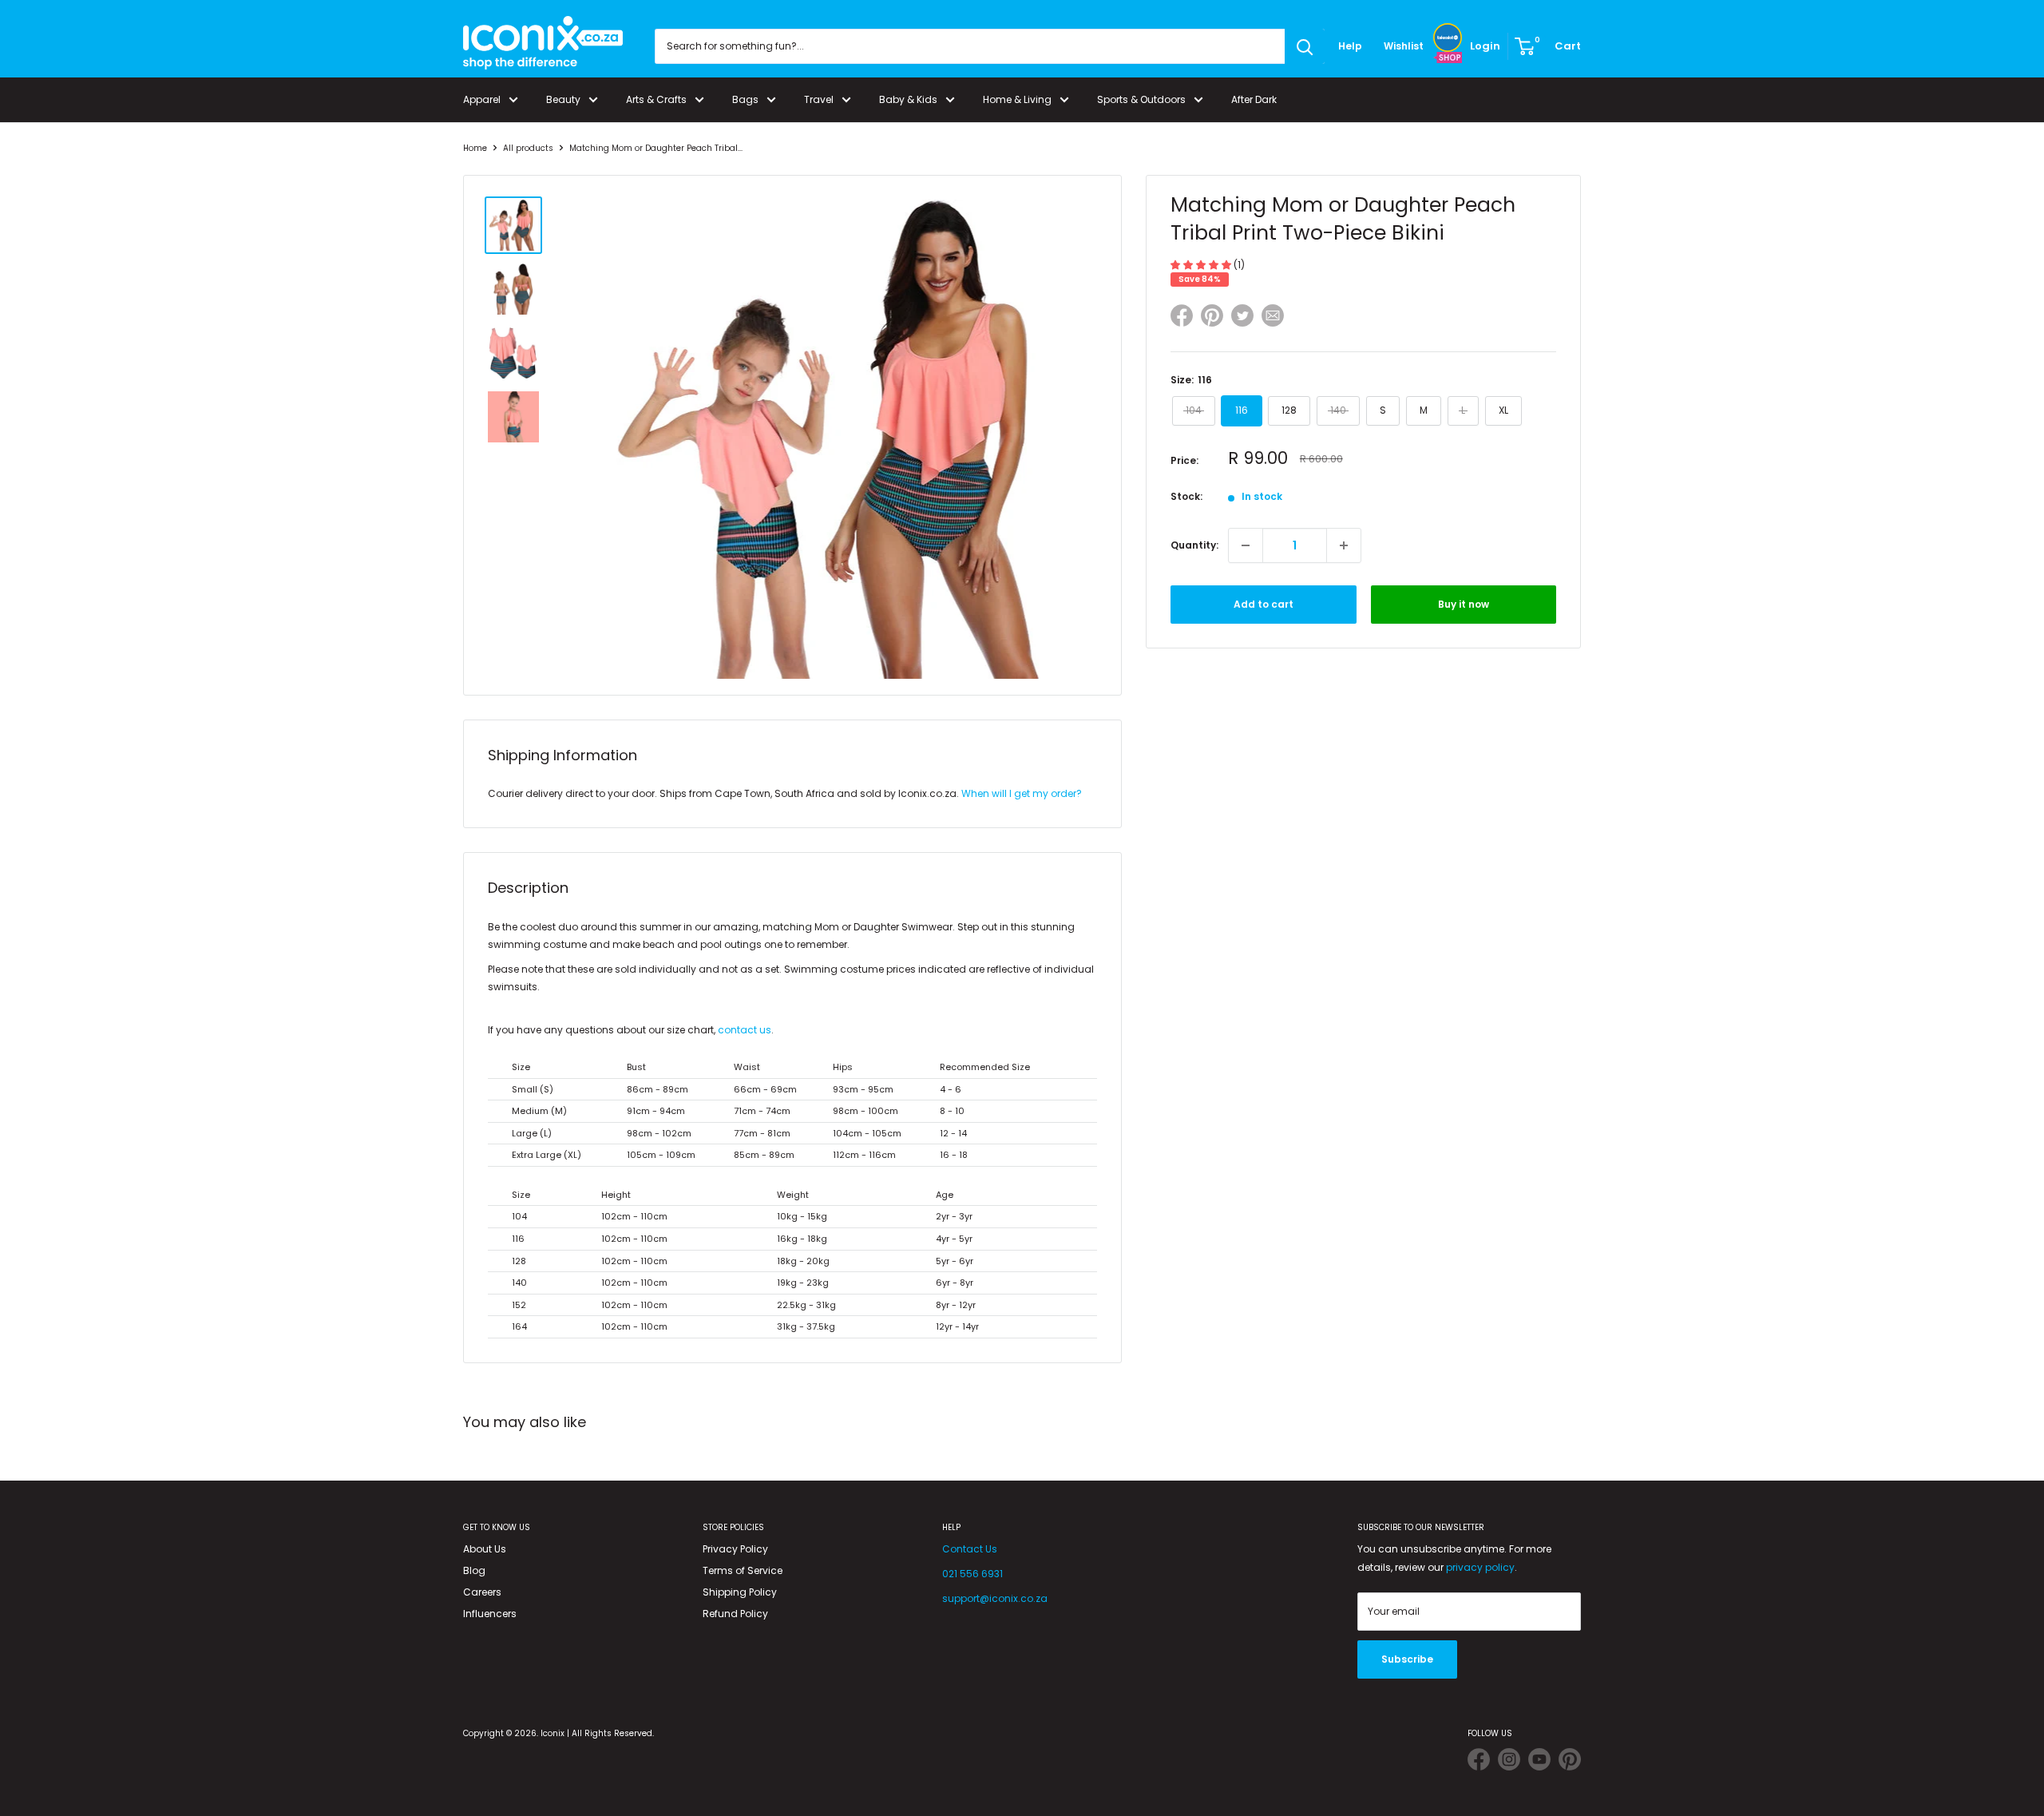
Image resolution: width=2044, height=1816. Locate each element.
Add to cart (1264, 604)
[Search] (1305, 46)
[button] (1202, 265)
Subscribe (1407, 1659)
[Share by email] (1273, 318)
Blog (474, 1570)
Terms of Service (743, 1570)
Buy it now (1464, 604)
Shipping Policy (740, 1592)
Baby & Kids (908, 99)
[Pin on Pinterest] (1212, 318)
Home (475, 148)
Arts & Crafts (656, 99)
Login (1485, 46)
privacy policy (1480, 1567)
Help (1350, 46)
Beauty (563, 99)
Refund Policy (735, 1614)
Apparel (482, 99)
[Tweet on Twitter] (1242, 315)
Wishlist (1404, 46)
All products (528, 148)
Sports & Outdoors (1141, 99)
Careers (482, 1592)
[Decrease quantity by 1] (1246, 545)
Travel (819, 99)
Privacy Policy (735, 1549)
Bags (745, 99)
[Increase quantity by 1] (1344, 545)
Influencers (490, 1614)
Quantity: (1194, 545)
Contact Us (970, 1549)
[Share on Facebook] (1182, 318)
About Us (485, 1549)
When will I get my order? (1022, 793)
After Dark (1254, 99)
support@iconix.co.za (995, 1598)
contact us (745, 1030)
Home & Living (1017, 99)
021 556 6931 (972, 1574)
